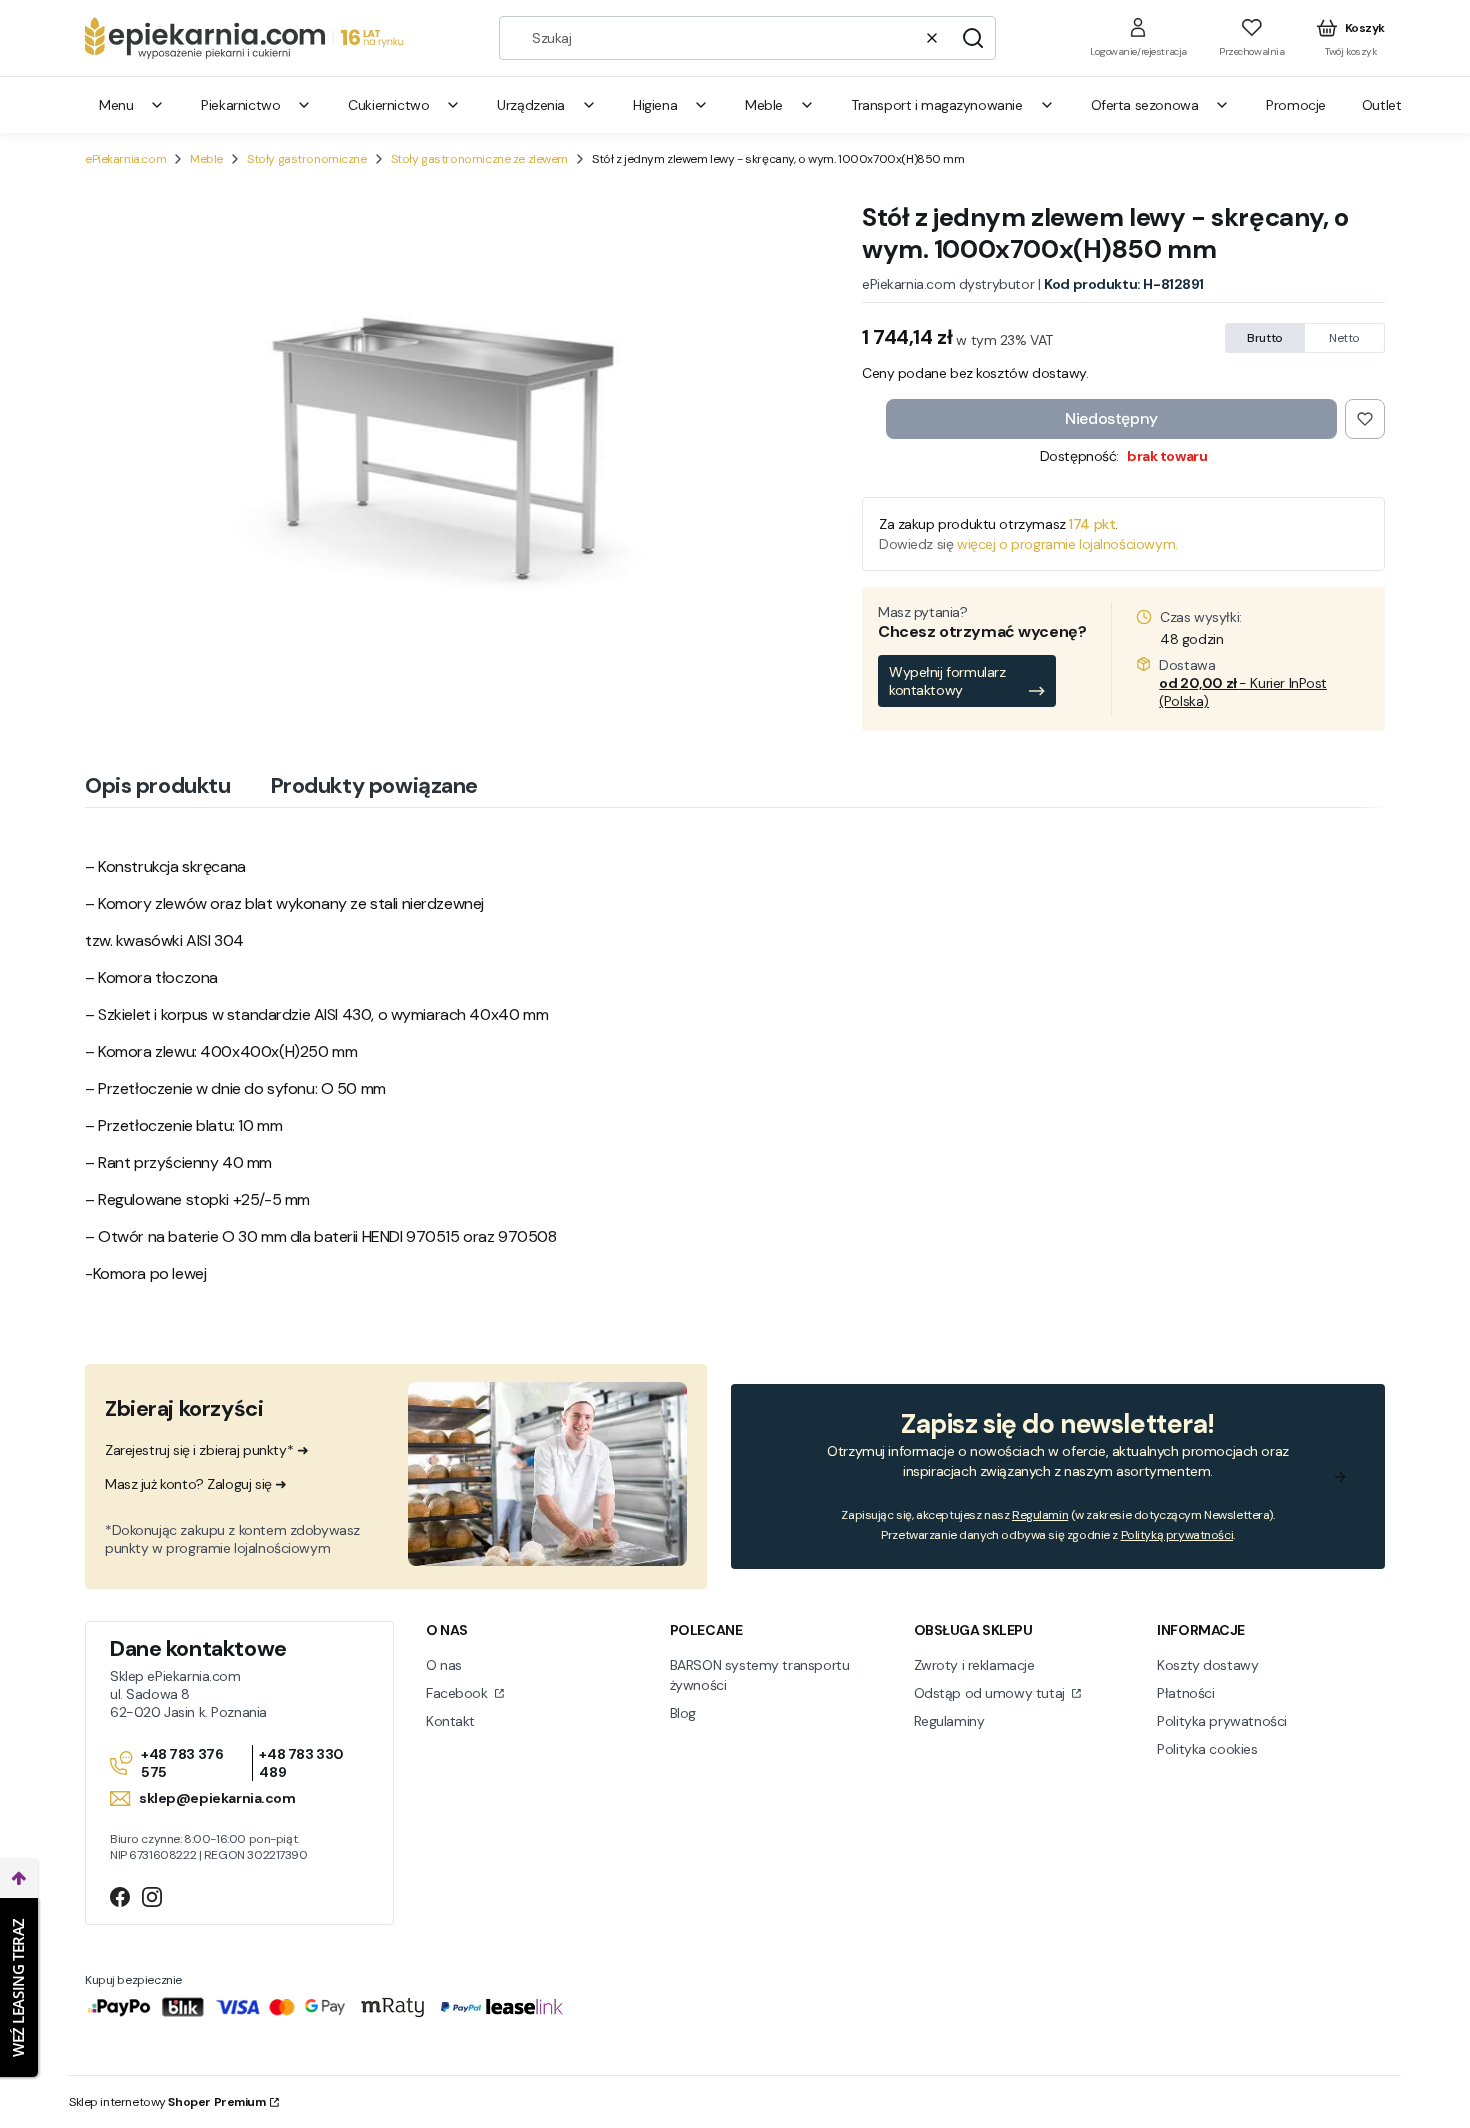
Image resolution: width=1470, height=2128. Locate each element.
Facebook (458, 1693)
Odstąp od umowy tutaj (991, 1693)
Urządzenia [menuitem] (531, 105)
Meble (206, 159)
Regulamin (1040, 1515)
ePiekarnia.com (125, 159)
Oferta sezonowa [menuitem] (1145, 105)
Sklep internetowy (167, 2102)
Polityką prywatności (1177, 1535)
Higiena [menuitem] (655, 105)
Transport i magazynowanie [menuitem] (937, 105)
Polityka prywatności (1222, 1721)
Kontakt (450, 1721)
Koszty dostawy (1207, 1665)
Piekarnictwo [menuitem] (240, 105)
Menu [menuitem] (116, 105)
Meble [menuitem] (764, 105)
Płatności (1185, 1693)
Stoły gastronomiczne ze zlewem (479, 159)
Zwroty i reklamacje (974, 1665)
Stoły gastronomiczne (307, 159)
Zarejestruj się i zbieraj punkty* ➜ (206, 1450)
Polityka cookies (1207, 1749)
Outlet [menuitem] (1381, 105)
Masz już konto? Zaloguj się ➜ (196, 1484)
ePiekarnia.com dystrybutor (948, 284)
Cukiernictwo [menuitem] (388, 105)
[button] (973, 38)
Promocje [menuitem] (1296, 105)
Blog (683, 1713)
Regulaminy (949, 1721)
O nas (444, 1665)
